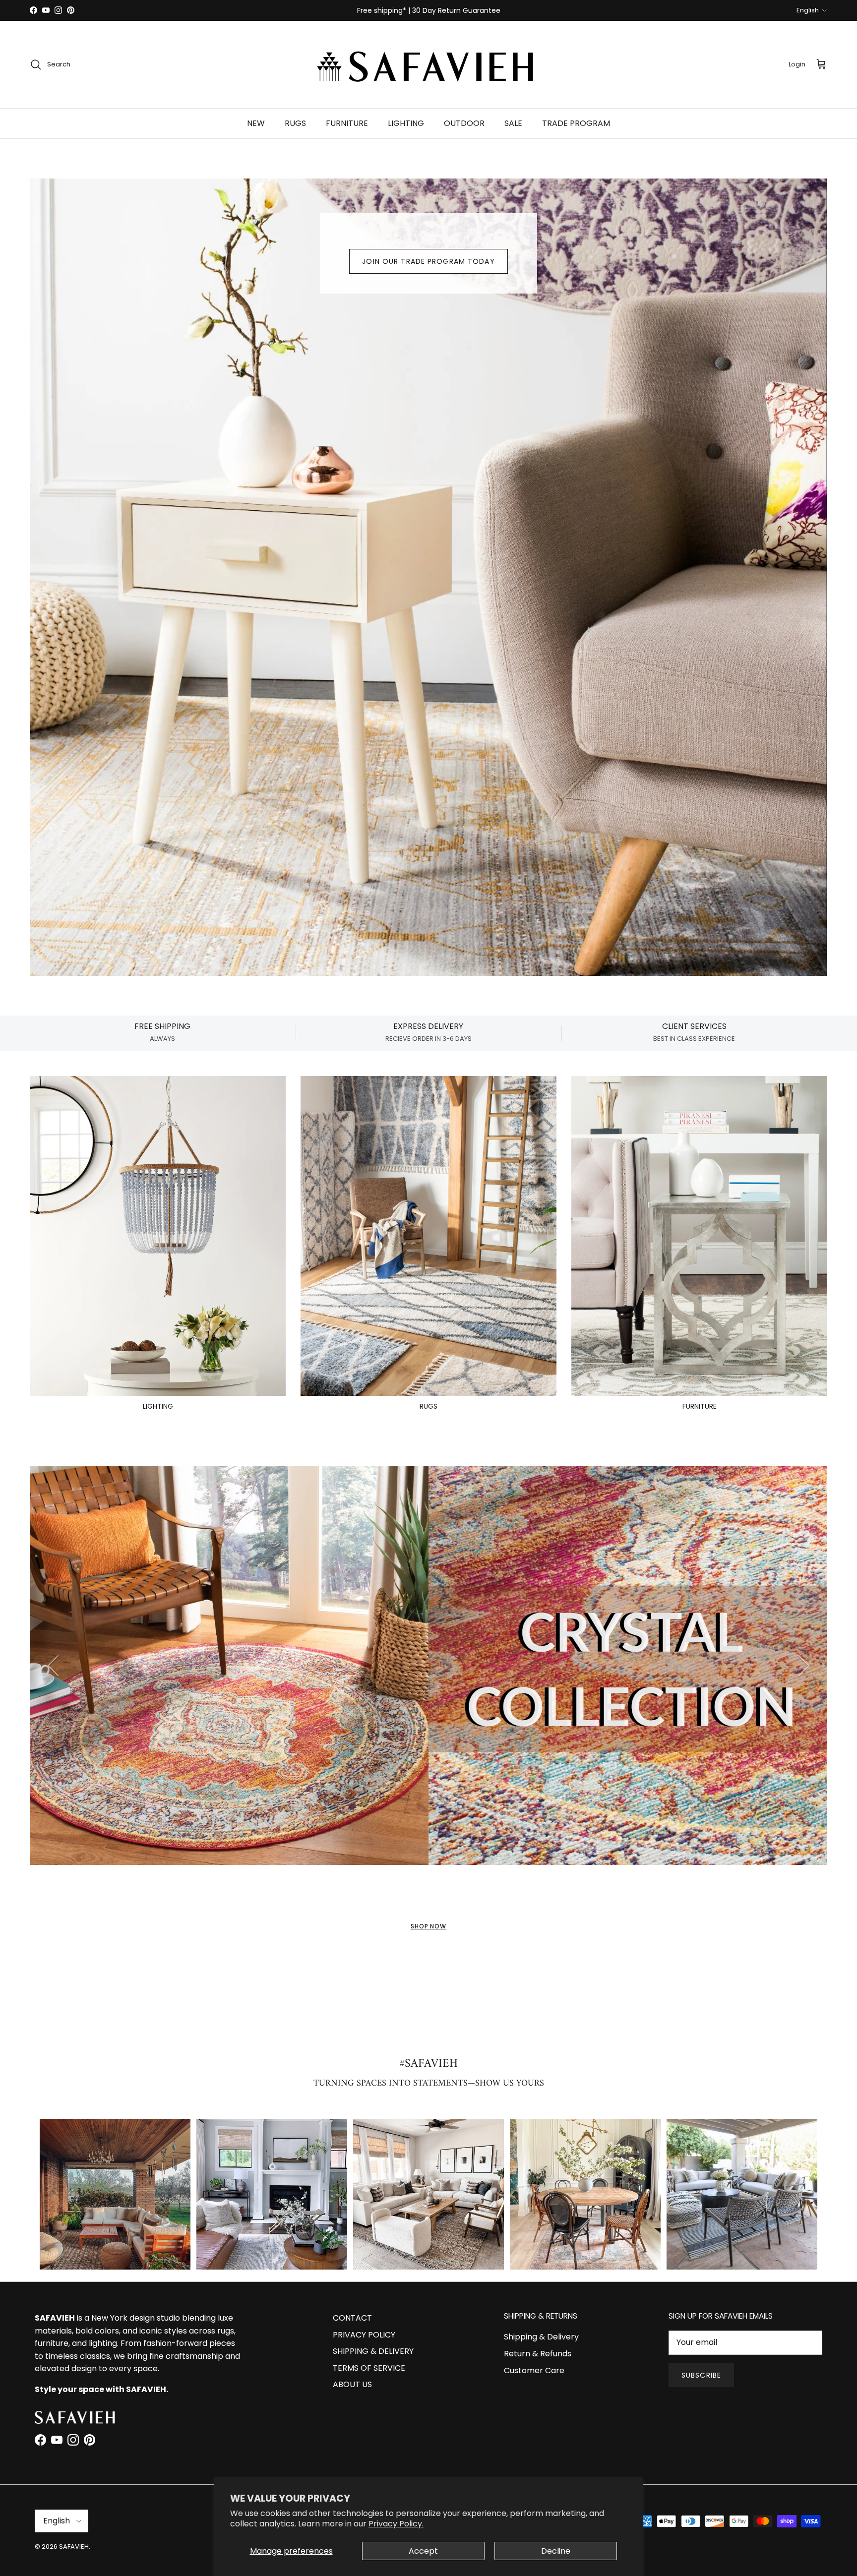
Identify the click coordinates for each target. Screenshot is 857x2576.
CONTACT (352, 2318)
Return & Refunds (538, 2354)
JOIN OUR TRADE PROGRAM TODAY (428, 261)
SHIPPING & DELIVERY (373, 2351)
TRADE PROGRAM (576, 123)
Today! (562, 14)
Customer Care (534, 2370)
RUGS (295, 123)
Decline (556, 2551)
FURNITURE (347, 123)
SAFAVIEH (74, 2546)
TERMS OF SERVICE (369, 2368)
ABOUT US (352, 2384)
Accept (423, 2551)
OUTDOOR (464, 123)
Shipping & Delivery (541, 2337)
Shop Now (429, 1926)
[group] (115, 2194)
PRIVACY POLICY (364, 2335)
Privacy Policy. (396, 2524)
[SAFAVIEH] (428, 64)
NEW (256, 123)
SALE (513, 123)
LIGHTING (406, 123)
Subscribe (701, 2375)
